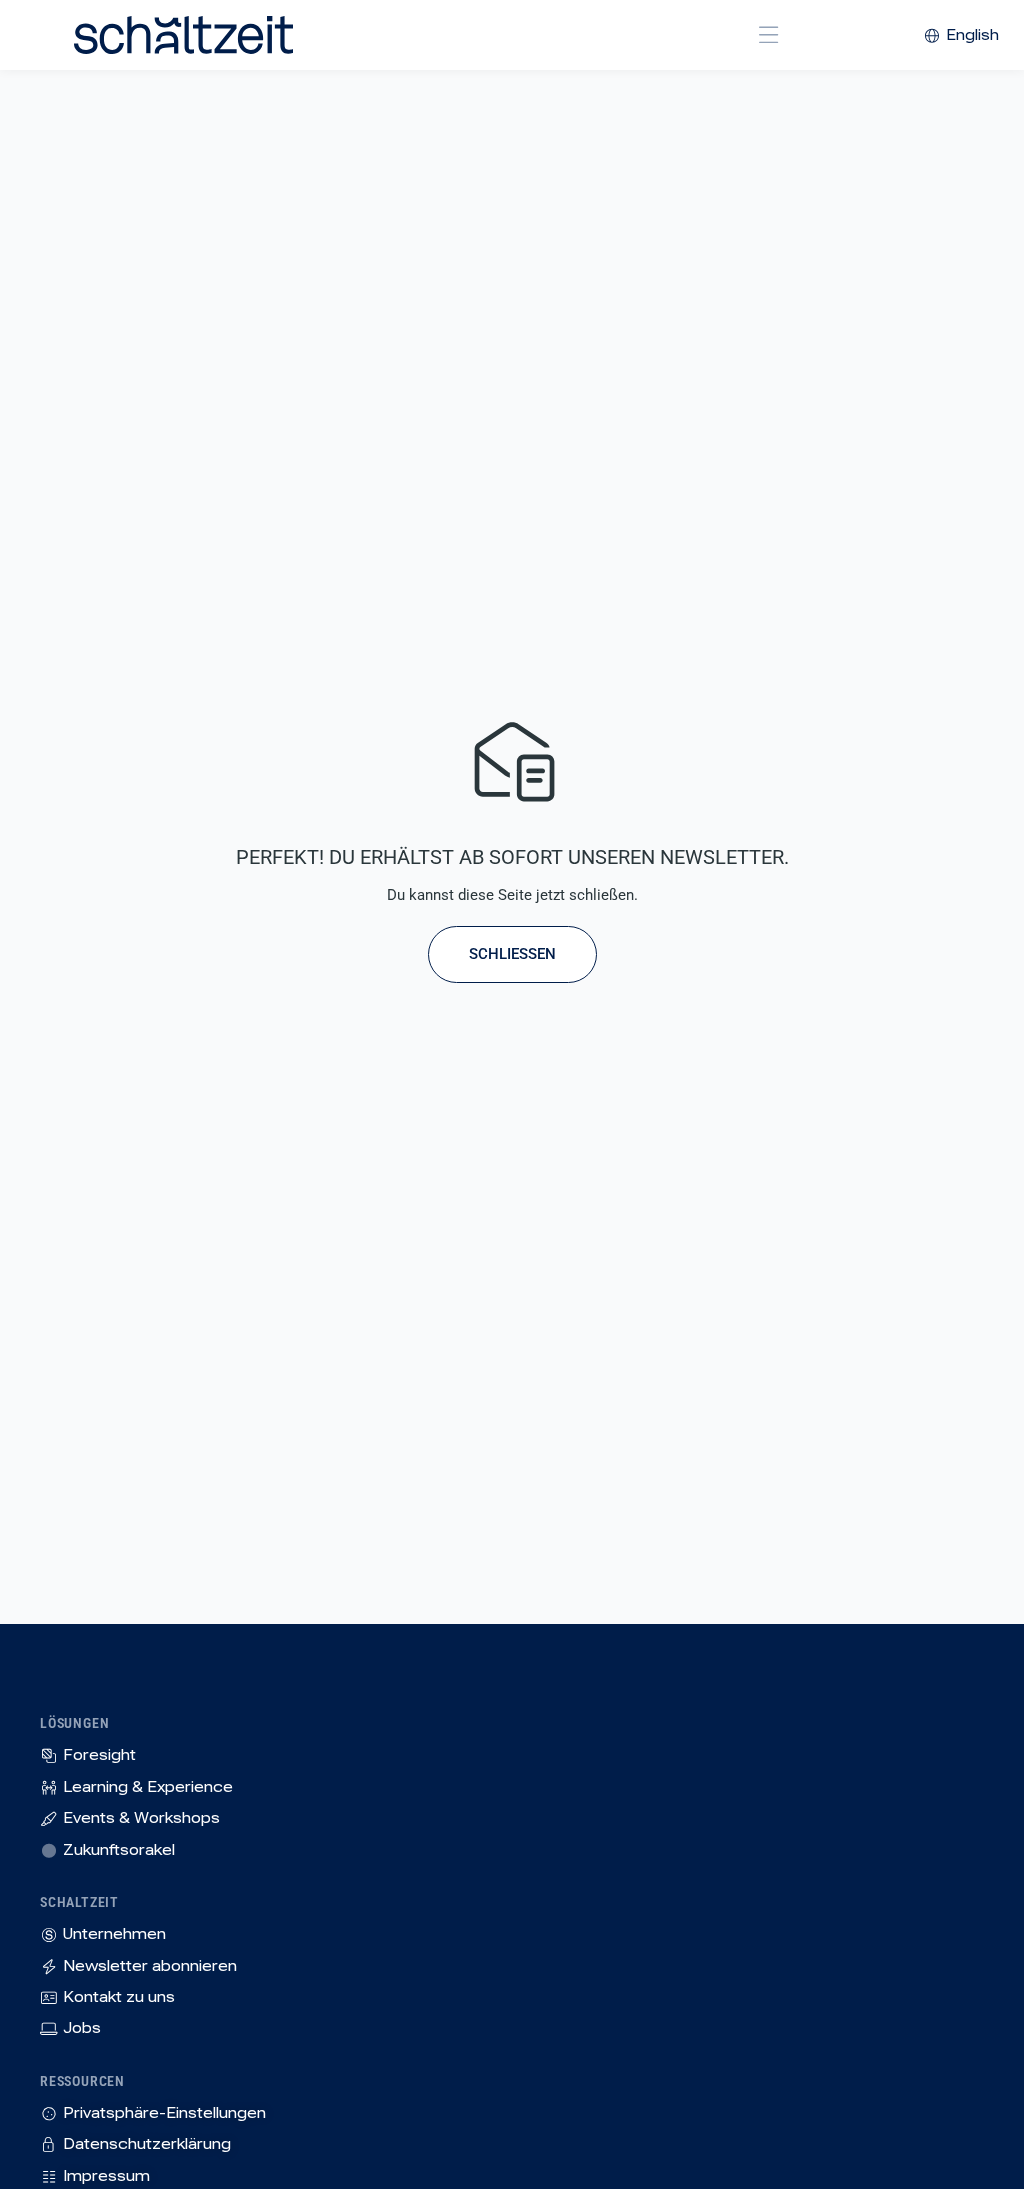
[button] (769, 35)
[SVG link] (183, 35)
